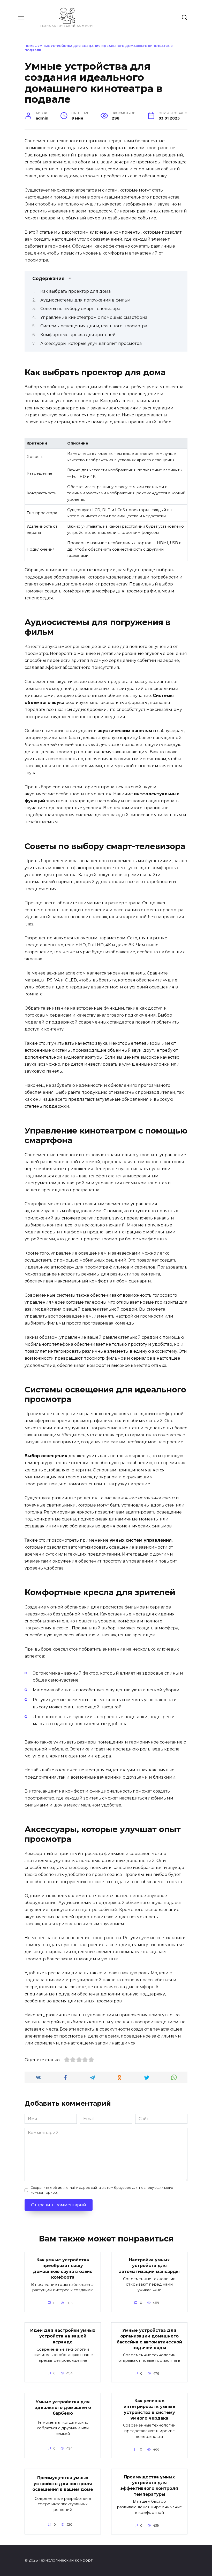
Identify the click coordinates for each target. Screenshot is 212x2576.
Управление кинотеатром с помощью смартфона (94, 317)
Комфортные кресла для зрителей (78, 335)
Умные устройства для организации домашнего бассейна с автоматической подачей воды (149, 2339)
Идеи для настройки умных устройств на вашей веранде (63, 2336)
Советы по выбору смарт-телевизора (80, 309)
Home (29, 46)
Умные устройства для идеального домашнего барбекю (63, 2407)
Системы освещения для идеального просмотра (94, 326)
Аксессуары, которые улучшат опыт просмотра (91, 343)
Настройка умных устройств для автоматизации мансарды (149, 2266)
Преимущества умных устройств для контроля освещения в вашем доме (63, 2484)
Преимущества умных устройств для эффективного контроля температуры (149, 2485)
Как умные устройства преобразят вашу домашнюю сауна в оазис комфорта (63, 2269)
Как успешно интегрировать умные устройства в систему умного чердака (149, 2409)
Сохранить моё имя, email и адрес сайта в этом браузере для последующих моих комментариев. (102, 2190)
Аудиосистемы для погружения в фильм (85, 300)
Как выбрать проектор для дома (75, 291)
